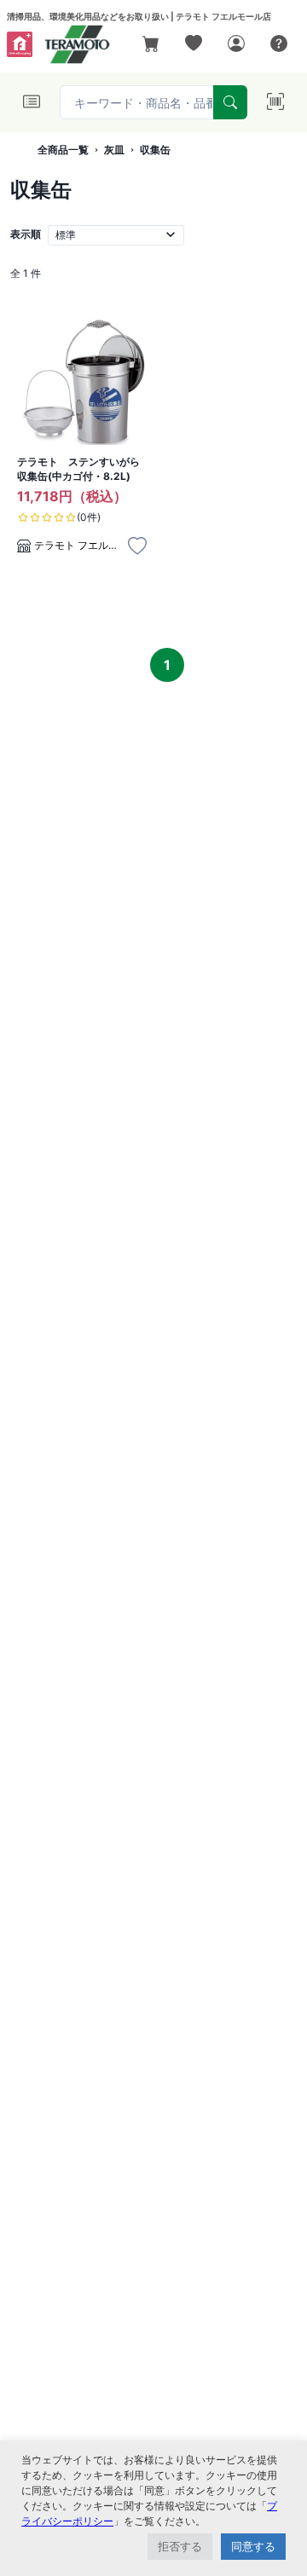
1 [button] (167, 665)
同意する (253, 2546)
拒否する (180, 2546)
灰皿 (114, 150)
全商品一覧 (63, 150)
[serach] (230, 102)
